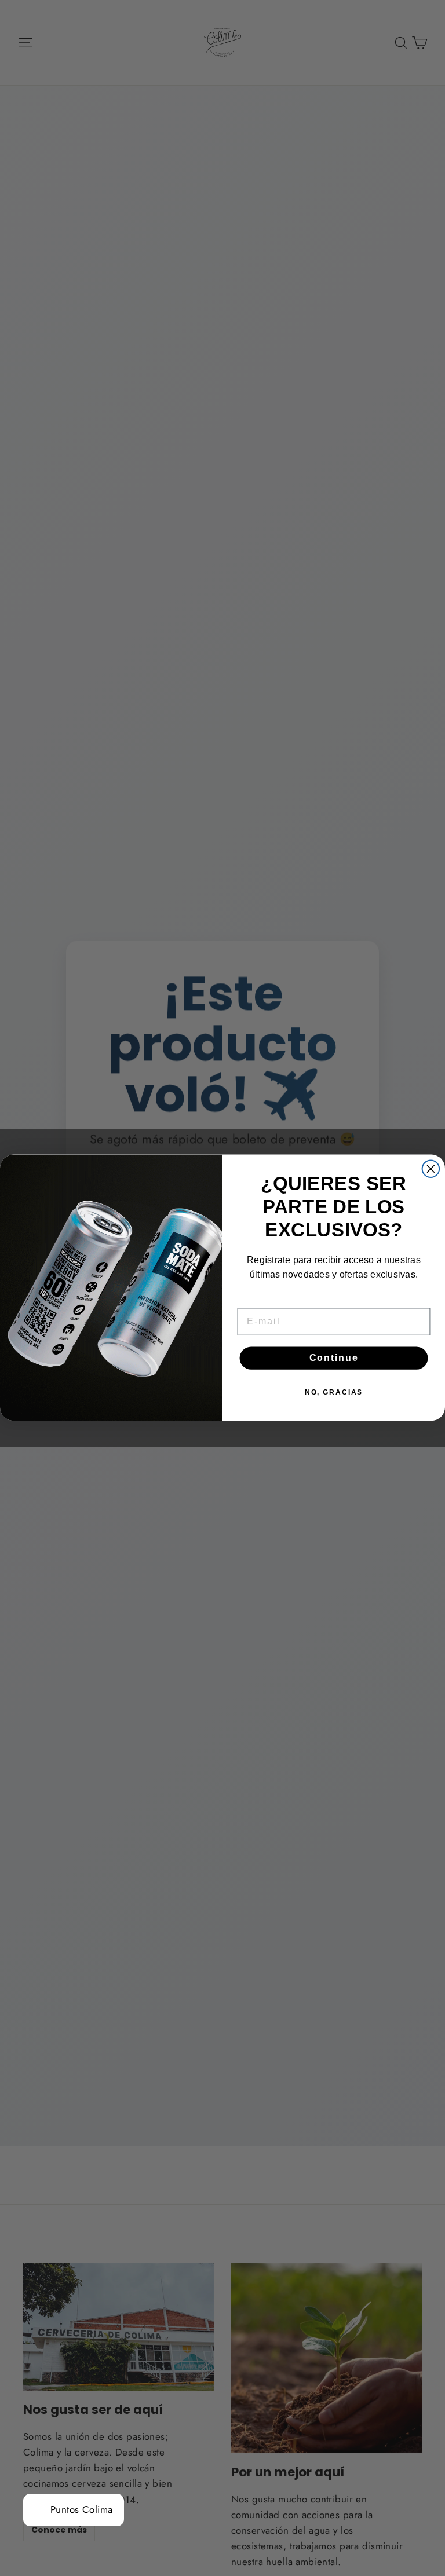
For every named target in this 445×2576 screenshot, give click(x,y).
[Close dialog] (431, 1169)
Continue (334, 1358)
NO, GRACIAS (334, 1393)
